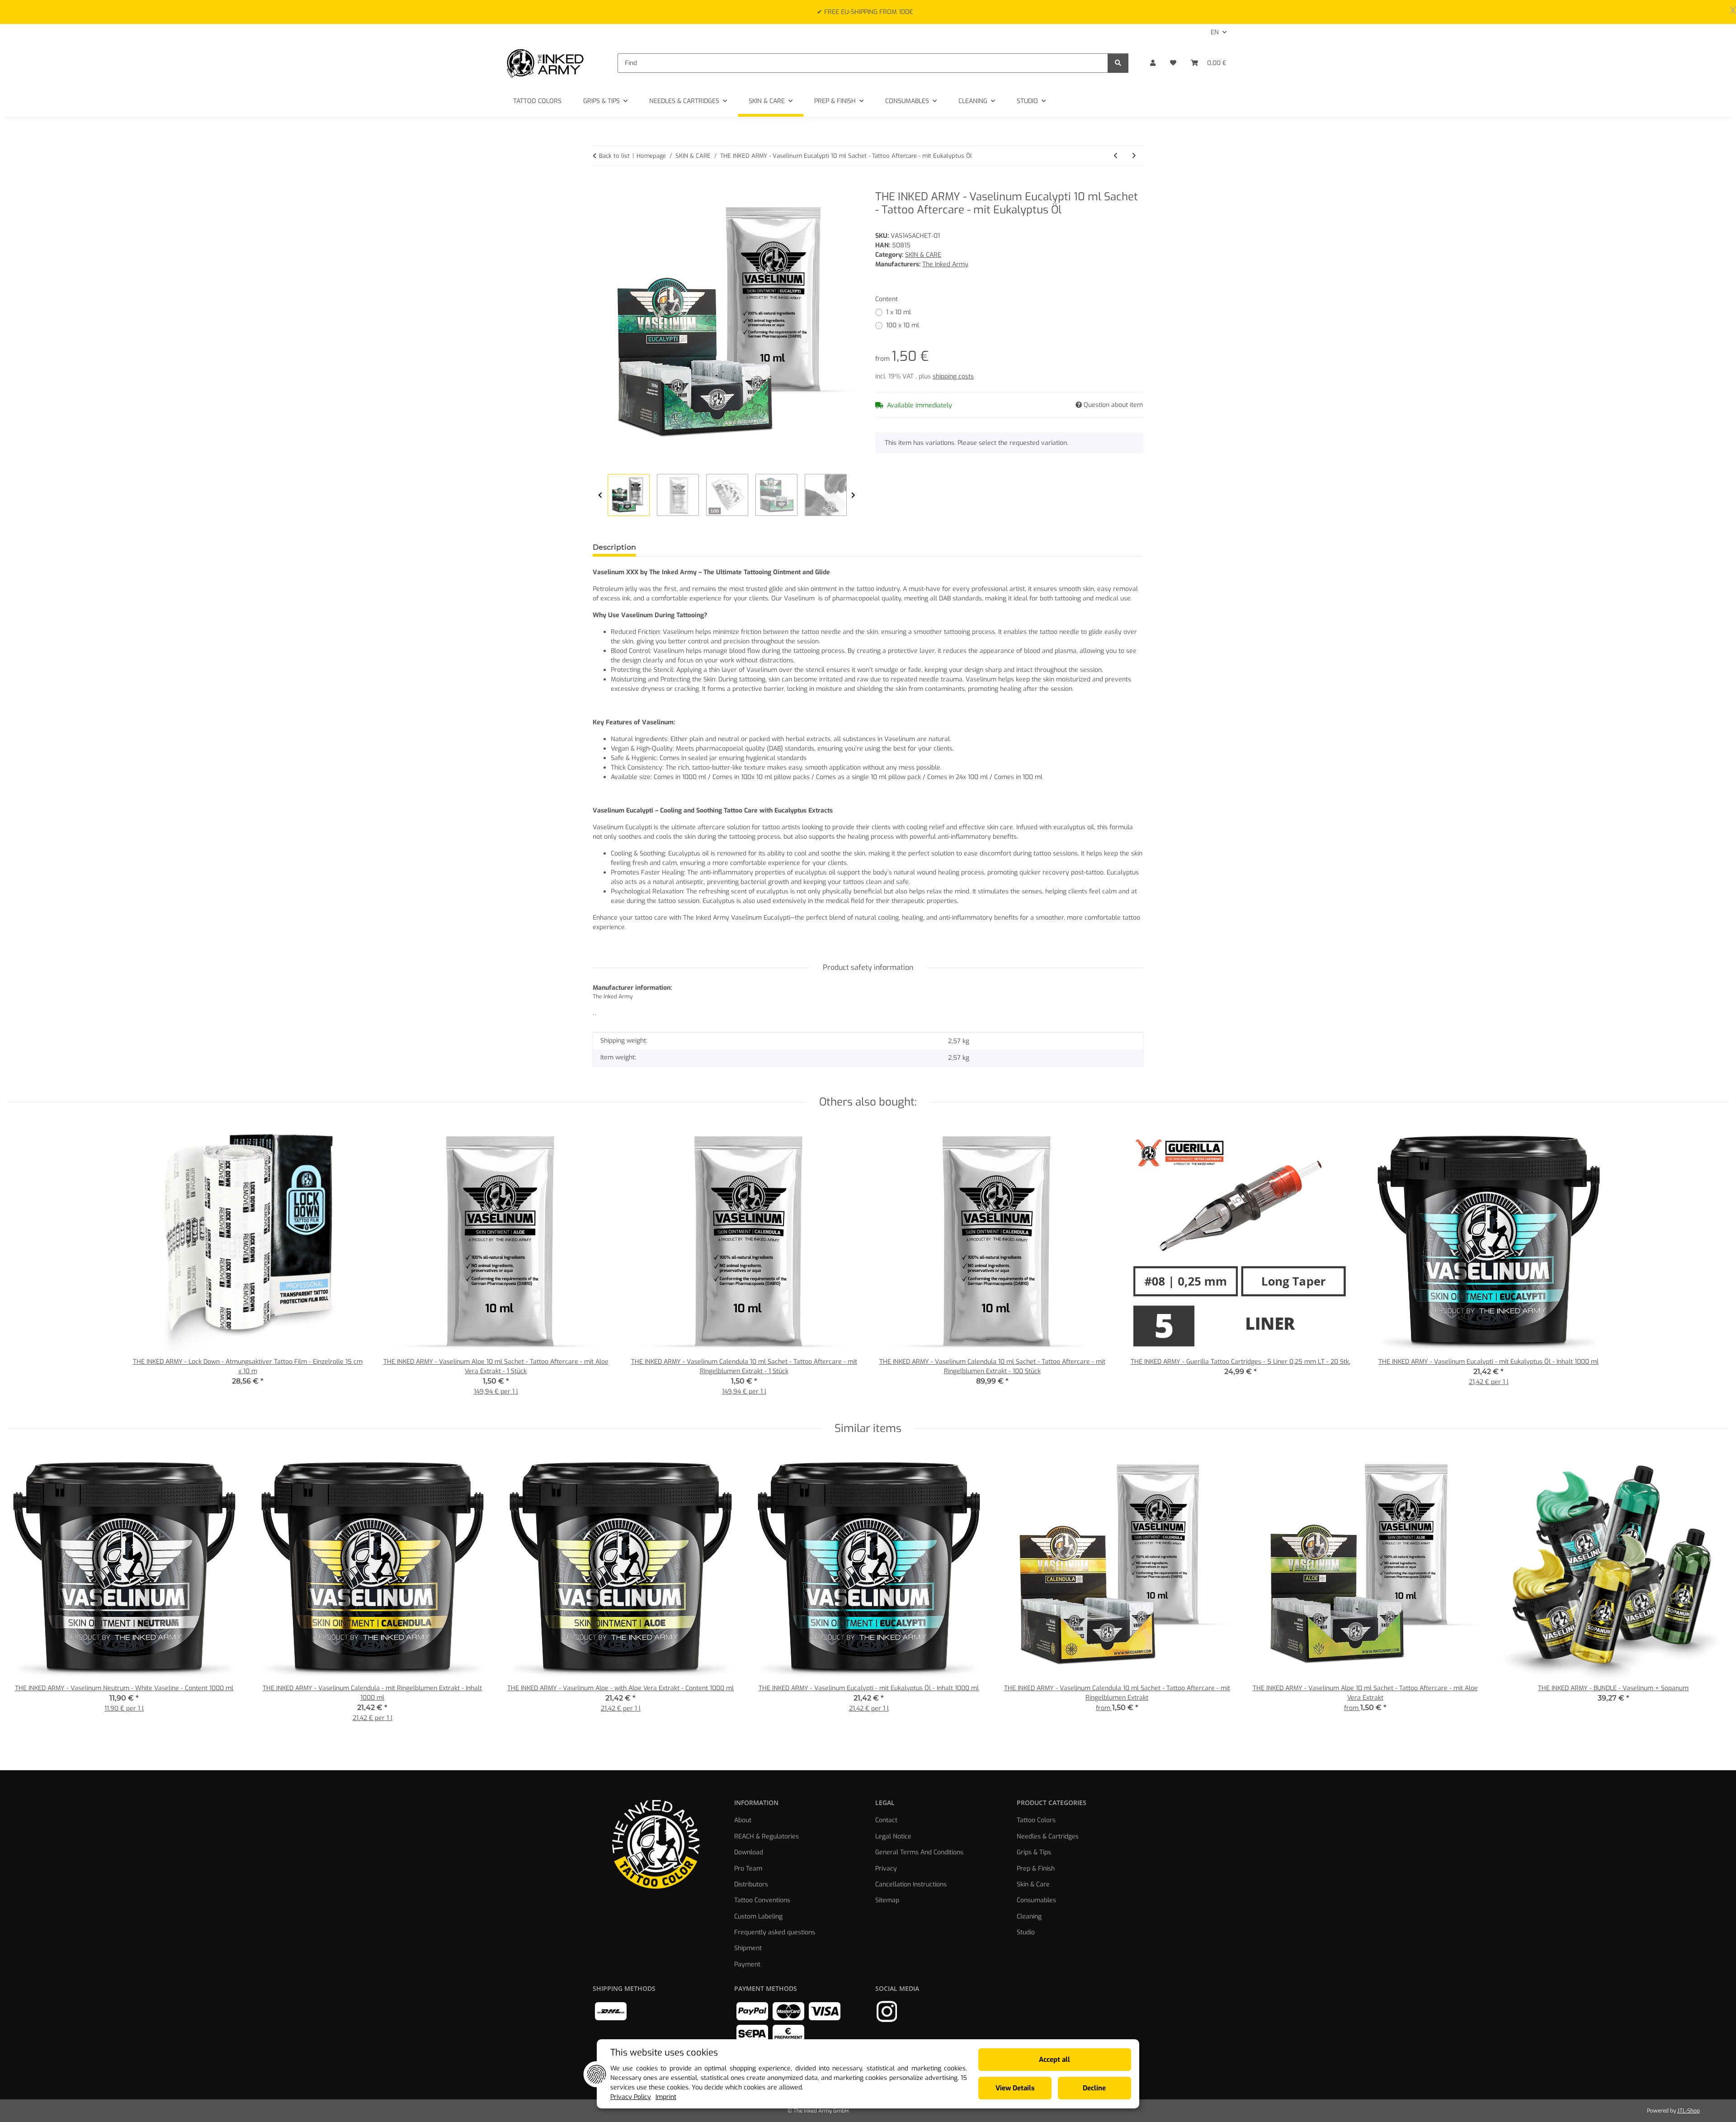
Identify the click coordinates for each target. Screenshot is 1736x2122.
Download (749, 1852)
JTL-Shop (1689, 2111)
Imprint (666, 2097)
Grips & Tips (1034, 1852)
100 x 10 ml (903, 325)
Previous (600, 495)
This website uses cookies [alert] (664, 2053)
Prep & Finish (1036, 1869)
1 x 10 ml (899, 312)
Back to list (614, 156)
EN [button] (1215, 32)
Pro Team (748, 1869)
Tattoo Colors (1036, 1820)
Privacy (886, 1869)
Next (853, 495)
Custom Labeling (758, 1916)
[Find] (1118, 63)
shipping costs (953, 376)
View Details (1015, 2088)
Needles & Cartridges (1048, 1836)
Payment (747, 1964)
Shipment (748, 1948)
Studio (1026, 1932)
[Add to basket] (600, 185)
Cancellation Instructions (911, 1884)
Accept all (1054, 2060)
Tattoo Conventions (762, 1900)
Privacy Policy (631, 2097)
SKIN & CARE (923, 255)
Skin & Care (1033, 1884)
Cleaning (1029, 1916)
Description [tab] (614, 547)
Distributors (751, 1884)
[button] (1153, 63)
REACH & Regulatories (767, 1836)
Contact (886, 1820)
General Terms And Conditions (919, 1852)
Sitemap (887, 1900)
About (743, 1820)
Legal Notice (893, 1836)
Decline (1094, 2088)
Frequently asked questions (775, 1932)
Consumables (1036, 1900)
